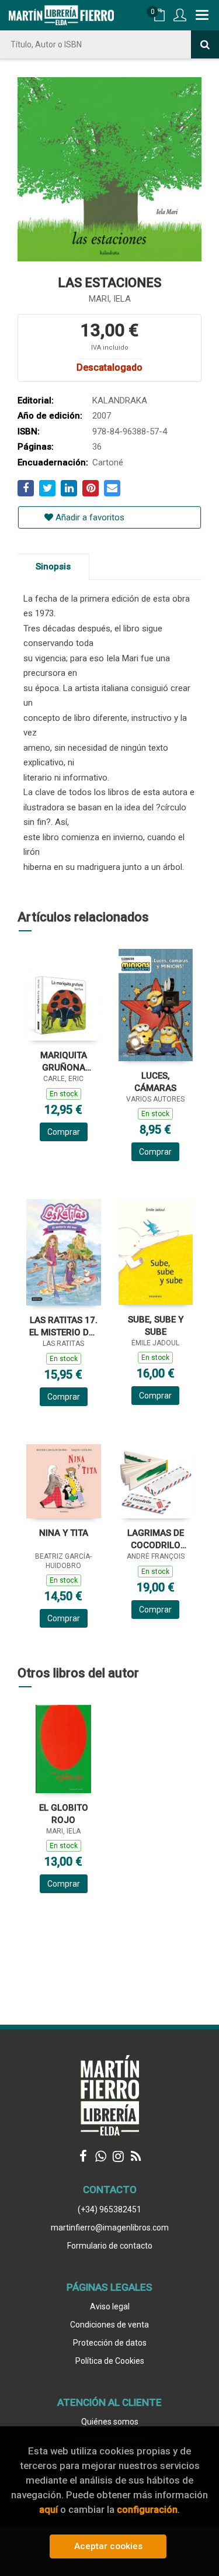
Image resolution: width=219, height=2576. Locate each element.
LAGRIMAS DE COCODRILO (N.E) (156, 1539)
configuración (147, 2509)
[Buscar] (205, 44)
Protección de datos (110, 2343)
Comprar (64, 1132)
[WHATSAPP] (101, 2156)
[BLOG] (136, 2156)
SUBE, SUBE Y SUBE (156, 1326)
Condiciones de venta (109, 2325)
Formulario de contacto (110, 2246)
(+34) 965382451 (109, 2209)
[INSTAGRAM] (119, 2156)
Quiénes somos (110, 2422)
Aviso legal (110, 2306)
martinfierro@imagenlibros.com (110, 2228)
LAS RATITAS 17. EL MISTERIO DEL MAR (64, 1326)
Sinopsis (53, 567)
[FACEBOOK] (84, 2156)
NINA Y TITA (64, 1533)
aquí (48, 2509)
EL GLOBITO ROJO (64, 1814)
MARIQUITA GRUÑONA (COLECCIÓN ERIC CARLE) (64, 1061)
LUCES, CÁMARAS (155, 1082)
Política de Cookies (110, 2361)
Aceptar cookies (108, 2546)
